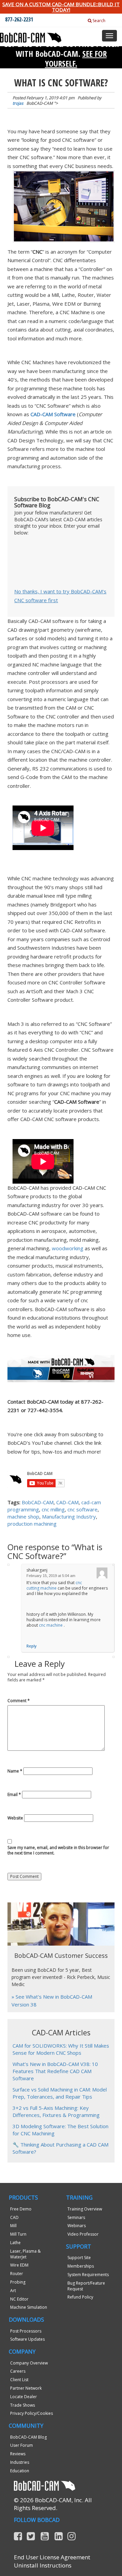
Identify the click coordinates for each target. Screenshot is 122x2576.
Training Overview (85, 2209)
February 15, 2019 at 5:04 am (51, 1576)
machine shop (23, 1516)
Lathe (15, 2243)
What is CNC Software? (61, 83)
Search (98, 21)
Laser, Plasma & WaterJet (25, 2254)
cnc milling (53, 1509)
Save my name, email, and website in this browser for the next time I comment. (58, 1850)
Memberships (81, 2266)
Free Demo (21, 2209)
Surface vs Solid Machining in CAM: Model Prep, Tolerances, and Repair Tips (60, 2093)
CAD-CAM (67, 1502)
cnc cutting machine (54, 1585)
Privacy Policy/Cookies (32, 2413)
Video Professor (83, 2234)
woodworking (68, 1248)
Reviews (18, 2454)
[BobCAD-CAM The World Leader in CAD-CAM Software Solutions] (31, 37)
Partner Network (26, 2388)
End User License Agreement (52, 2557)
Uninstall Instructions (43, 2565)
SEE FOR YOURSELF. (76, 58)
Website (15, 1818)
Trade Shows (23, 2405)
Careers (18, 2371)
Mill (13, 2226)
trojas (18, 103)
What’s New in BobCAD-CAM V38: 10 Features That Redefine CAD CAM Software (55, 2071)
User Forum (22, 2445)
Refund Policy (80, 2297)
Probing (18, 2282)
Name (15, 1771)
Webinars (77, 2226)
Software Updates (27, 2339)
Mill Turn (18, 2234)
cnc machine (51, 1625)
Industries (20, 2462)
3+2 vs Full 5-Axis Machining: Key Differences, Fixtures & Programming (56, 2111)
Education (20, 2471)
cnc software (83, 1509)
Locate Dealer (24, 2397)
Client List (19, 2380)
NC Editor (19, 2299)
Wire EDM (19, 2265)
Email (14, 1795)
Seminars (76, 2217)
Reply (32, 1646)
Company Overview (29, 2363)
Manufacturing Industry (69, 1516)
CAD (14, 2217)
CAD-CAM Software (53, 414)
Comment (19, 1701)
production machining (32, 1524)
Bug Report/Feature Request (86, 2286)
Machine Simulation (29, 2307)
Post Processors (26, 2331)
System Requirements (88, 2275)
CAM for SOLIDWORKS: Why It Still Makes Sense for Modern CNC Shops (61, 2049)
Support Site (79, 2258)
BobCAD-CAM (38, 1502)
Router (17, 2274)
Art (13, 2291)
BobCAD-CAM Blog (28, 2437)
